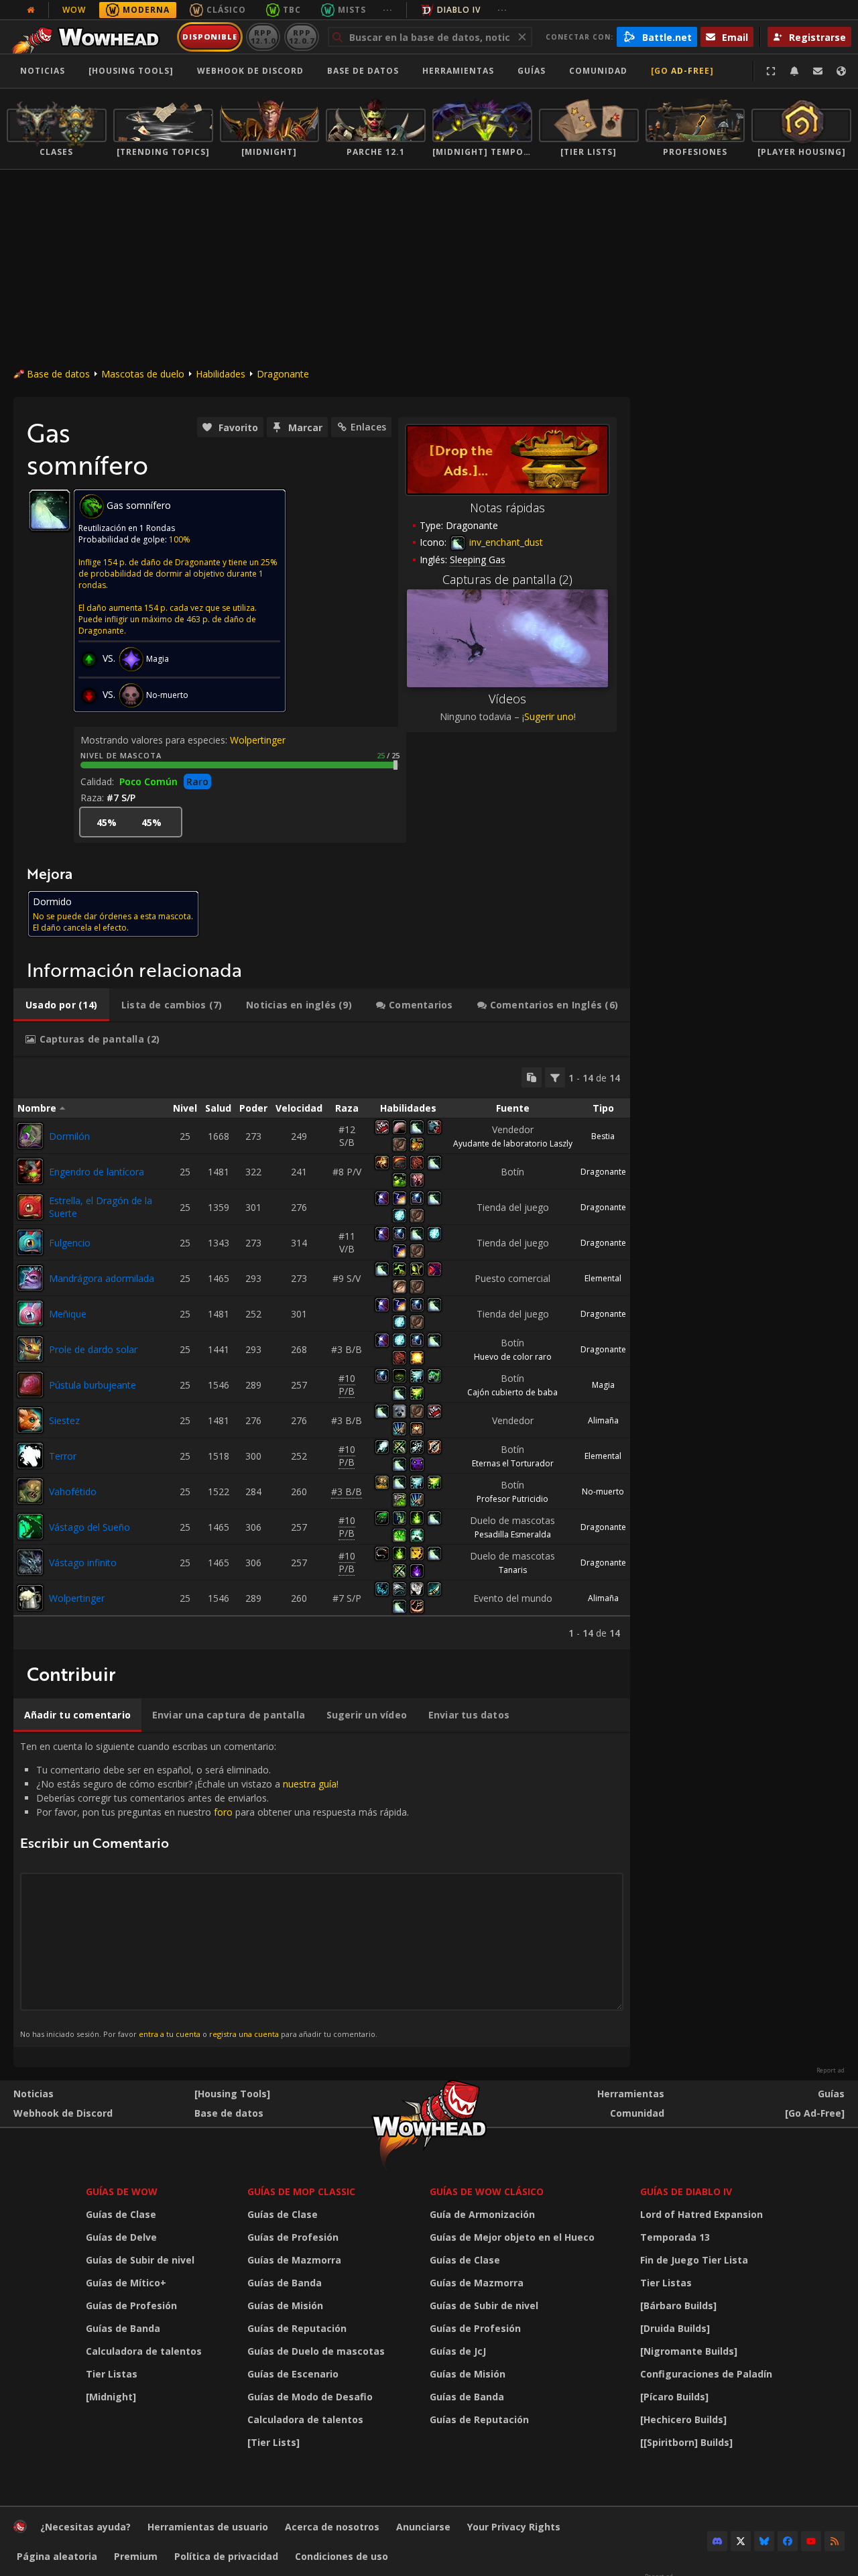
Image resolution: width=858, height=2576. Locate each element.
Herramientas (631, 2094)
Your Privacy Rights (514, 2527)
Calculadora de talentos (144, 2351)
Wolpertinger (258, 740)
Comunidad (598, 71)
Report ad (831, 2070)
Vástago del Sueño (89, 1527)
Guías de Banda (123, 2328)
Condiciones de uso (342, 2556)
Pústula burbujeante (93, 1385)
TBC (292, 10)
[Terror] (30, 1456)
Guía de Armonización (482, 2214)
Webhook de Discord (250, 71)
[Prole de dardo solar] (30, 1349)
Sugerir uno (549, 716)
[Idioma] (841, 71)
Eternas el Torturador (513, 1463)
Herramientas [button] (458, 71)
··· (388, 10)
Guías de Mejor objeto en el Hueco (512, 2237)
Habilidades (221, 374)
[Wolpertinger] (30, 1598)
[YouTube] (811, 2541)
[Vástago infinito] (30, 1562)
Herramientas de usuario (208, 2527)
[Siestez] (30, 1420)
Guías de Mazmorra (294, 2260)
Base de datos (363, 71)
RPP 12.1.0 (263, 37)
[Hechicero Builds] (683, 2419)
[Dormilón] (30, 1136)
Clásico (226, 10)
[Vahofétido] (30, 1491)
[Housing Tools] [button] (131, 71)
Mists (352, 10)
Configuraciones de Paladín (706, 2374)
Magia (603, 1385)
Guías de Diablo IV (686, 2191)
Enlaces (368, 427)
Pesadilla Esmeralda (513, 1534)
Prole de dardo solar (93, 1349)
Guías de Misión (285, 2305)
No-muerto (603, 1491)
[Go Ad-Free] (682, 71)
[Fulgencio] (30, 1242)
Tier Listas (112, 2374)
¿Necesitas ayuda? (85, 2527)
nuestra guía (310, 1784)
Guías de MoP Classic (301, 2191)
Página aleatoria (57, 2556)
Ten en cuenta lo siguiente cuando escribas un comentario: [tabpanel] (214, 1889)
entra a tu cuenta (170, 2034)
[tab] (61, 1005)
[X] (741, 2541)
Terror (63, 1456)
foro (223, 1812)
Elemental (603, 1278)
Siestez (64, 1420)
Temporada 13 (675, 2237)
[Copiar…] (532, 1077)
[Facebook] (788, 2541)
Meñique (68, 1314)
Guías (532, 71)
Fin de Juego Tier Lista (694, 2260)
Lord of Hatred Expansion (701, 2214)
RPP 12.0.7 (301, 37)
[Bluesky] (764, 2541)
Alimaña (603, 1420)
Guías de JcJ (458, 2351)
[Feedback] (818, 71)
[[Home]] (89, 37)
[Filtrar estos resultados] (555, 1077)
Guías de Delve (121, 2237)
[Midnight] (111, 2397)
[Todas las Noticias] (31, 10)
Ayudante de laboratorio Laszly (513, 1144)
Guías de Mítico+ (126, 2283)
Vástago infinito (83, 1563)
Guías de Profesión (131, 2305)
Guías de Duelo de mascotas (316, 2351)
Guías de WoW (122, 2191)
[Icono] (50, 510)
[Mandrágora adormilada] (30, 1278)
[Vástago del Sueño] (30, 1527)
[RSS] (835, 2541)
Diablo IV (459, 10)
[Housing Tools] (232, 2094)
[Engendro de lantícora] (30, 1171)
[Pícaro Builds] (674, 2397)
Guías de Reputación (297, 2328)
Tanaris (513, 1570)
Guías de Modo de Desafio (310, 2397)
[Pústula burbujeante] (30, 1385)
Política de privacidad (226, 2556)
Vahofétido (73, 1491)
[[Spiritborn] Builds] (686, 2442)
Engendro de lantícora (97, 1172)
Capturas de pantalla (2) (507, 579)
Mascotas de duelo (143, 374)
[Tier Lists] (273, 2442)
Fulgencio (70, 1243)
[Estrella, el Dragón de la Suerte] (30, 1207)
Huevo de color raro (513, 1357)
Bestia (603, 1136)
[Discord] (717, 2541)
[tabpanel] (322, 1353)
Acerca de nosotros (332, 2527)
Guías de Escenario (293, 2374)
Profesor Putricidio (512, 1499)
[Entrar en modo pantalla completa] (771, 71)
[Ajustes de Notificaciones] (794, 71)
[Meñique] (30, 1313)
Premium (136, 2556)
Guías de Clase (121, 2214)
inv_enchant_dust (505, 542)
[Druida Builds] (675, 2328)
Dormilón (69, 1136)
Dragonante (283, 374)
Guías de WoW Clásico (487, 2191)
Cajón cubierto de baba (512, 1392)
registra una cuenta (244, 2034)
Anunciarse (423, 2527)
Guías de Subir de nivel (140, 2260)
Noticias (43, 71)
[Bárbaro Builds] (678, 2305)
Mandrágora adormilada (102, 1278)
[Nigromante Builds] (689, 2351)
